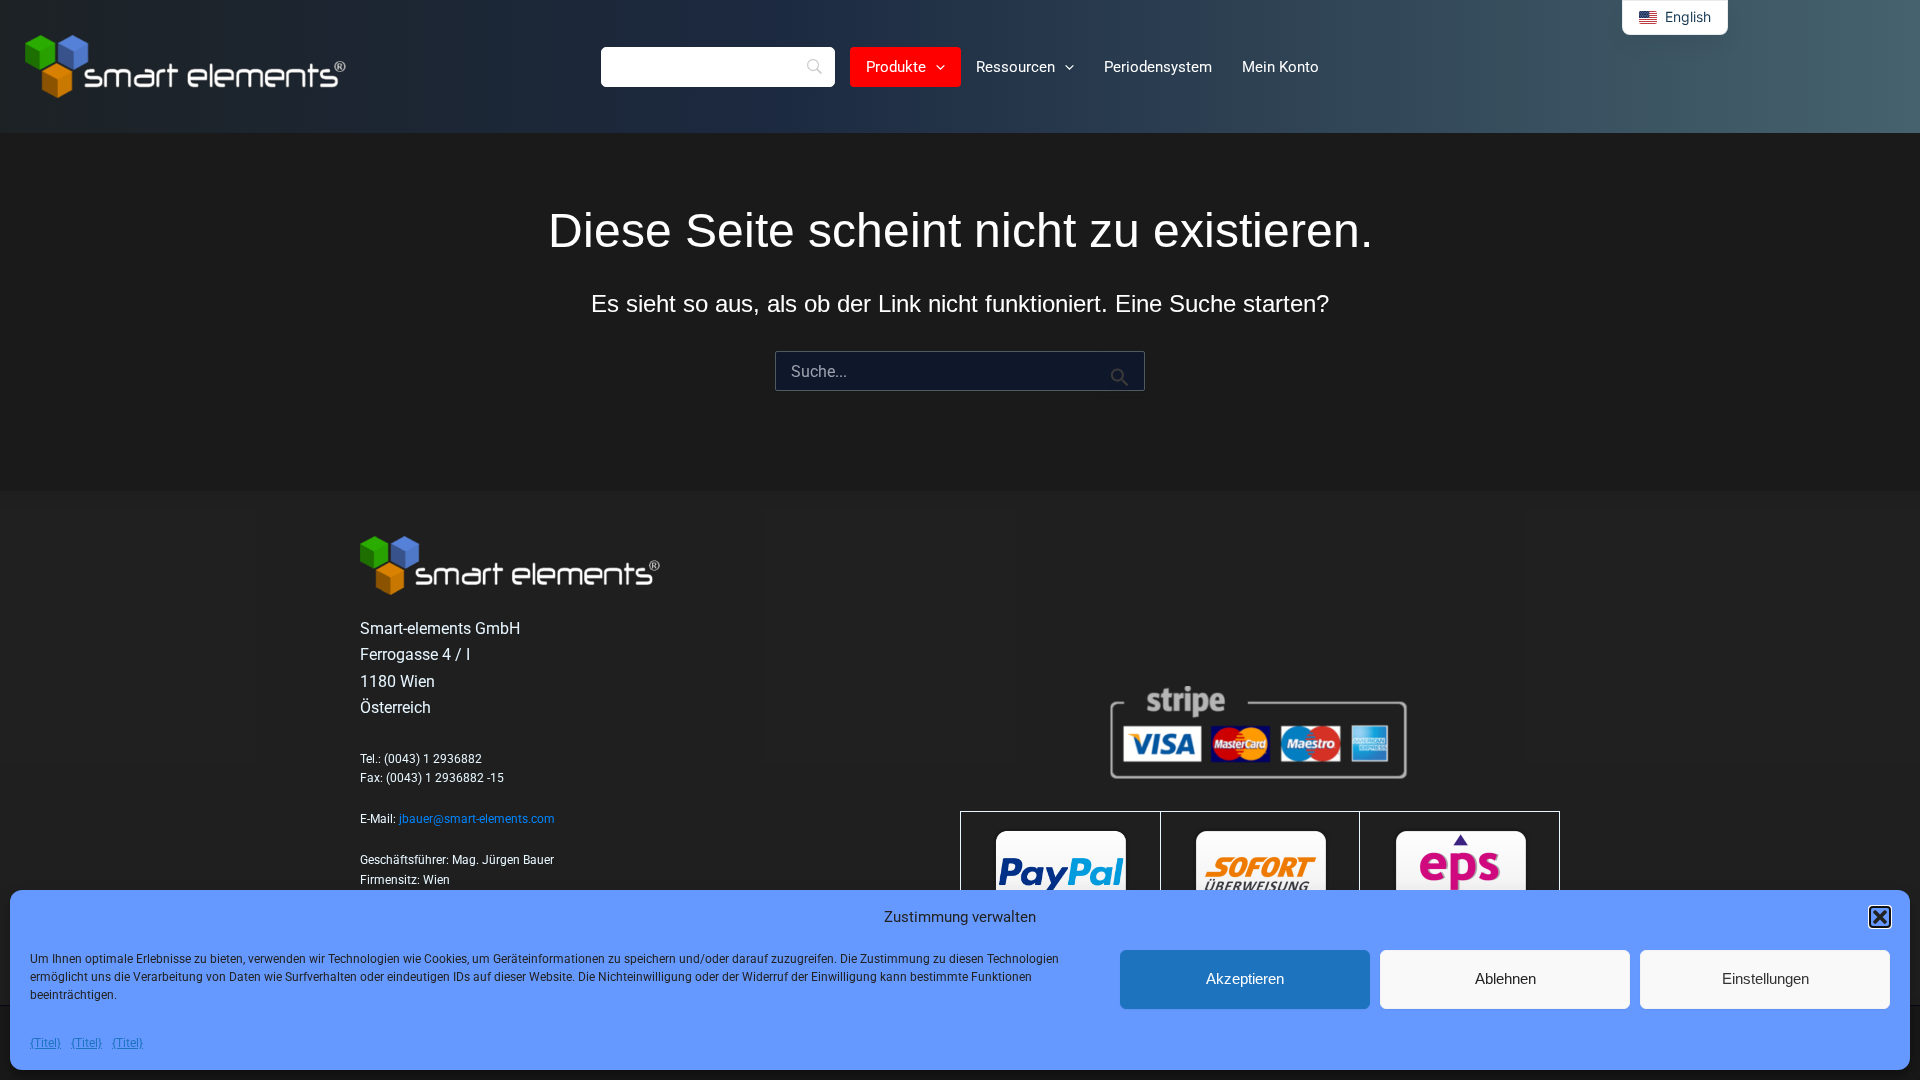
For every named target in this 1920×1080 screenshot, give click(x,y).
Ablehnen (1505, 978)
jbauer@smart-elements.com (477, 819)
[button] (1880, 917)
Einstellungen (1765, 978)
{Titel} (45, 1043)
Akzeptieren (1245, 978)
